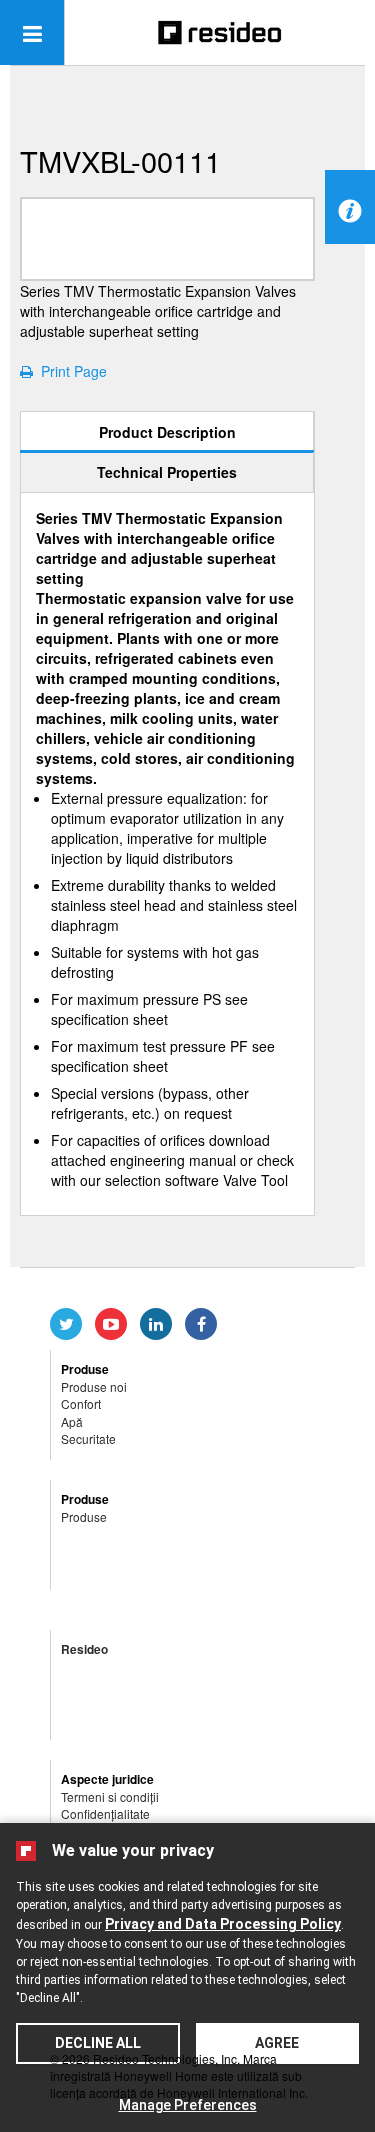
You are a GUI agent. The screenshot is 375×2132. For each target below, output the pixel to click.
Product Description (167, 432)
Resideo (84, 1649)
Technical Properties (167, 472)
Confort (81, 1403)
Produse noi (94, 1386)
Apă (72, 1421)
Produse (84, 1516)
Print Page (70, 371)
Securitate (88, 1438)
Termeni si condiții (110, 1796)
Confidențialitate (105, 1813)
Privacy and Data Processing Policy (223, 1924)
